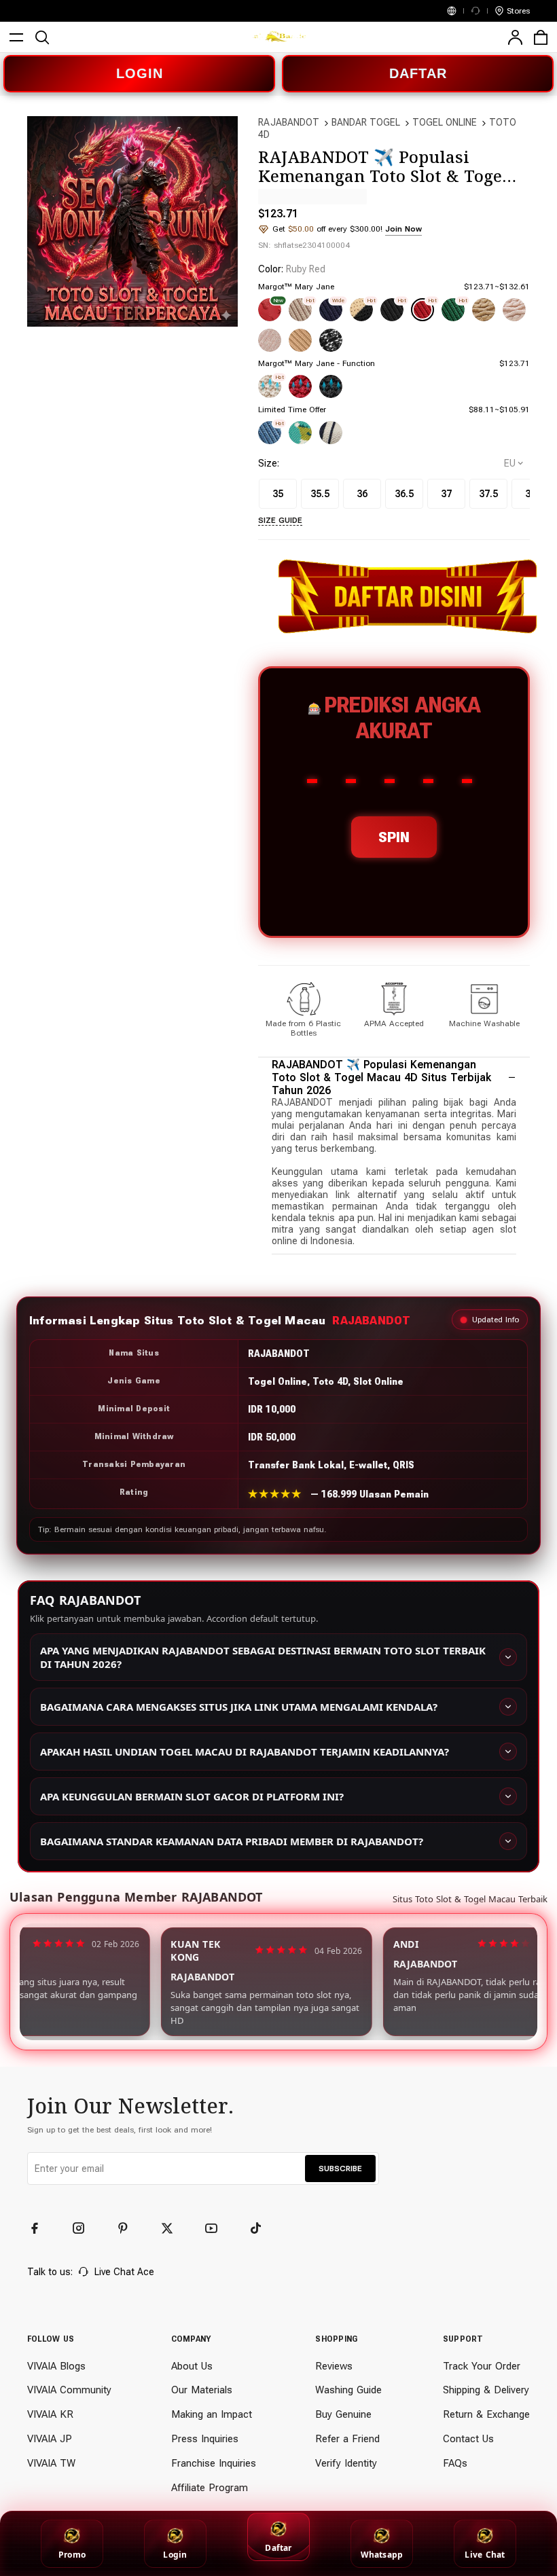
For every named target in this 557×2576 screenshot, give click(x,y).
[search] (42, 37)
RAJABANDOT (289, 122)
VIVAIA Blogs (56, 2366)
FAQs (455, 2463)
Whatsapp (382, 2555)
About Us (192, 2366)
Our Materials (202, 2390)
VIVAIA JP (50, 2439)
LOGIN (140, 73)
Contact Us (468, 2439)
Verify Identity (346, 2463)
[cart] (541, 37)
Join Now (403, 229)
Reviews (334, 2366)
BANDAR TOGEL (366, 122)
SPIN (394, 837)
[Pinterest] (129, 2228)
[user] (515, 37)
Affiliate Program (210, 2488)
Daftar (278, 2548)
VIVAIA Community (69, 2390)
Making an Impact (212, 2414)
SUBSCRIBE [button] (340, 2169)
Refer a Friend (347, 2439)
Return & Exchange (486, 2414)
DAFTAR (418, 73)
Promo (72, 2555)
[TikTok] (262, 2228)
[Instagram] (85, 2228)
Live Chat (485, 2555)
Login (175, 2555)
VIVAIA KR (50, 2414)
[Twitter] (173, 2228)
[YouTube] (217, 2228)
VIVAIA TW (51, 2463)
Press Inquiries (205, 2439)
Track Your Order (482, 2366)
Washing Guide (348, 2390)
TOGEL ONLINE (445, 122)
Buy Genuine (343, 2414)
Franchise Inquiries (214, 2463)
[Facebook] (41, 2228)
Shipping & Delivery (486, 2390)
